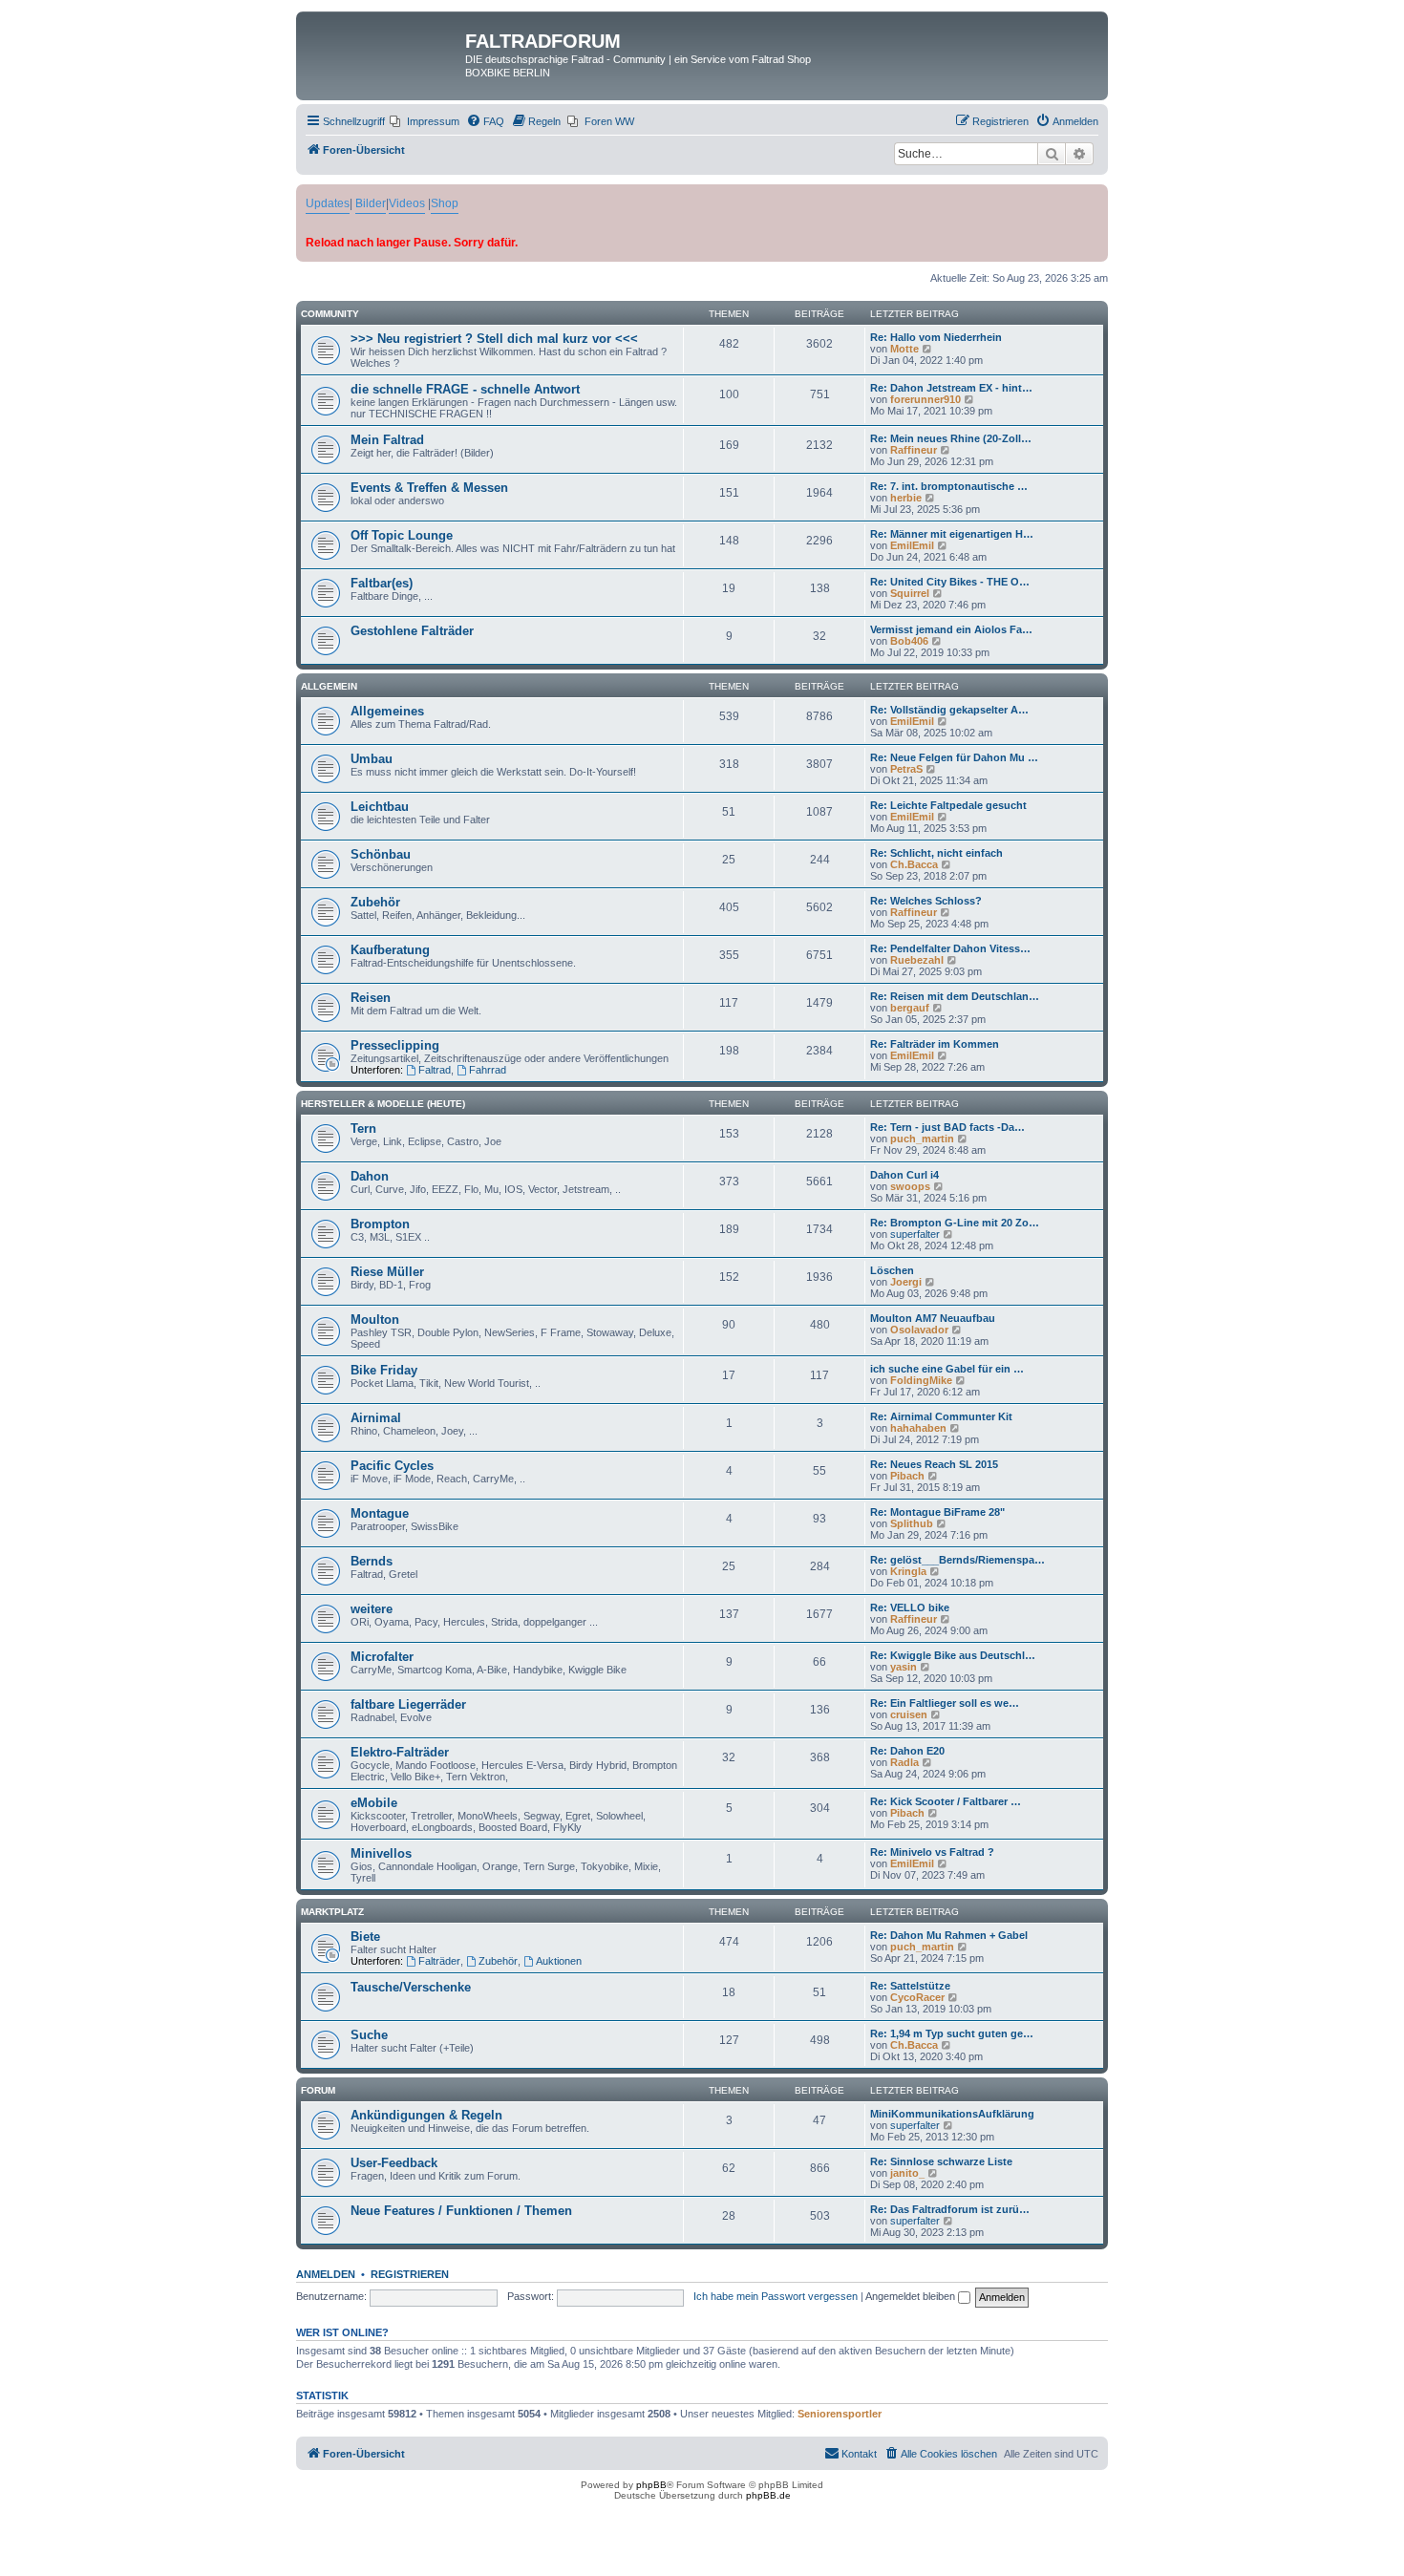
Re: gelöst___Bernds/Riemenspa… (957, 1560)
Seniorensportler (840, 2414)
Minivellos (381, 1853)
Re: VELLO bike (910, 1607)
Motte (904, 349)
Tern (363, 1128)
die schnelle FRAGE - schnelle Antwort (465, 389)
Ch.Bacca (914, 864)
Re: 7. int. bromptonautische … (949, 486)
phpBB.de (768, 2495)
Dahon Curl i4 (904, 1175)
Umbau (372, 759)
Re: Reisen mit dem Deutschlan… (955, 996)
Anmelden (326, 2274)
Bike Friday (384, 1370)
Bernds (372, 1561)
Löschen (892, 1270)
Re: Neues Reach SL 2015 (934, 1464)
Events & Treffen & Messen (429, 488)
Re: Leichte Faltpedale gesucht (948, 805)
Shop (445, 203)
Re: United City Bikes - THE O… (950, 582)
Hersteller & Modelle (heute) (383, 1104)
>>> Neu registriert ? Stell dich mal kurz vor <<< (494, 339)
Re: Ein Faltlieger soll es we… (945, 1703)
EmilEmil (912, 545)
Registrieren (410, 2274)
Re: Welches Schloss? (926, 901)
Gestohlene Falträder (412, 631)
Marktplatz (332, 1912)
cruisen (909, 1714)
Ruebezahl (917, 960)
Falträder (439, 1961)
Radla (904, 1762)
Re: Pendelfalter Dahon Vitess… (950, 948)
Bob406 (909, 641)
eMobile (374, 1803)
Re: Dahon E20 (907, 1751)
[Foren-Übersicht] (383, 47)
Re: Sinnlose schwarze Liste (941, 2161)
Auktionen (559, 1961)
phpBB (651, 2485)
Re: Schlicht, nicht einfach (936, 853)
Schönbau (381, 854)
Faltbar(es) (382, 583)
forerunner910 (925, 399)
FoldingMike (921, 1380)
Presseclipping (395, 1045)
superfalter (915, 1234)
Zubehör (375, 902)
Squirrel (910, 593)
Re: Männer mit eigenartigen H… (952, 534)
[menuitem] (425, 121)
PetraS (906, 769)
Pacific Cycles (392, 1466)
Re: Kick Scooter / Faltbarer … (946, 1801)
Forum (318, 2090)
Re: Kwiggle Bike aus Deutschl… (953, 1655)
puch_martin (922, 1139)
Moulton (375, 1320)
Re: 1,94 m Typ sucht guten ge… (952, 2033)
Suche (369, 2035)
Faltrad (435, 1070)
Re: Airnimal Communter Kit (941, 1416)
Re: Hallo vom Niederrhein (936, 337)
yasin (904, 1667)
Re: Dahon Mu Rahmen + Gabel (949, 1935)
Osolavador (919, 1330)
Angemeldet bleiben (912, 2296)
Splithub (912, 1523)
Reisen (371, 998)
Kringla (908, 1571)
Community (330, 314)
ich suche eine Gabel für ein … (947, 1369)
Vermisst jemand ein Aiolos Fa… (951, 629)
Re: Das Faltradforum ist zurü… (950, 2209)
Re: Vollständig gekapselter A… (949, 710)
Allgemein (329, 686)
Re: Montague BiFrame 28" (937, 1512)
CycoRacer (917, 1997)
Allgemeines (387, 711)
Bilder (371, 203)
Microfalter (382, 1657)
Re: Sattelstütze (910, 1986)
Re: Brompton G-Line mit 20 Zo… (955, 1223)
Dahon (370, 1176)
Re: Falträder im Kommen (935, 1044)
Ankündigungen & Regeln (426, 2115)
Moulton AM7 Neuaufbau (933, 1318)
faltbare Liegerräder (408, 1704)
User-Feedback (394, 2163)
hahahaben (918, 1428)
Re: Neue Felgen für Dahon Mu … (954, 757)
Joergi (906, 1282)
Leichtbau (380, 807)
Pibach (907, 1476)
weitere (372, 1609)
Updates (328, 203)
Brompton (380, 1224)
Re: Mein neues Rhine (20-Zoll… (951, 438)
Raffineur (914, 450)
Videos (407, 203)
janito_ (907, 2173)
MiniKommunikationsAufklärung (952, 2114)
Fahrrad (488, 1070)
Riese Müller (387, 1272)
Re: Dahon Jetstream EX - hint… (951, 388)
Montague (380, 1513)
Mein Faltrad (387, 440)
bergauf (910, 1008)
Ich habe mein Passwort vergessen (776, 2296)
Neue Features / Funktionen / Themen (461, 2211)
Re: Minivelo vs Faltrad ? (932, 1852)
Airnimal (376, 1418)
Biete (365, 1937)
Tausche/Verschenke (411, 1987)
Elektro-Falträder (400, 1752)
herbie (906, 498)
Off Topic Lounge (402, 535)
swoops (910, 1186)
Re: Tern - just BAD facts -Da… (947, 1127)
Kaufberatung (390, 950)
